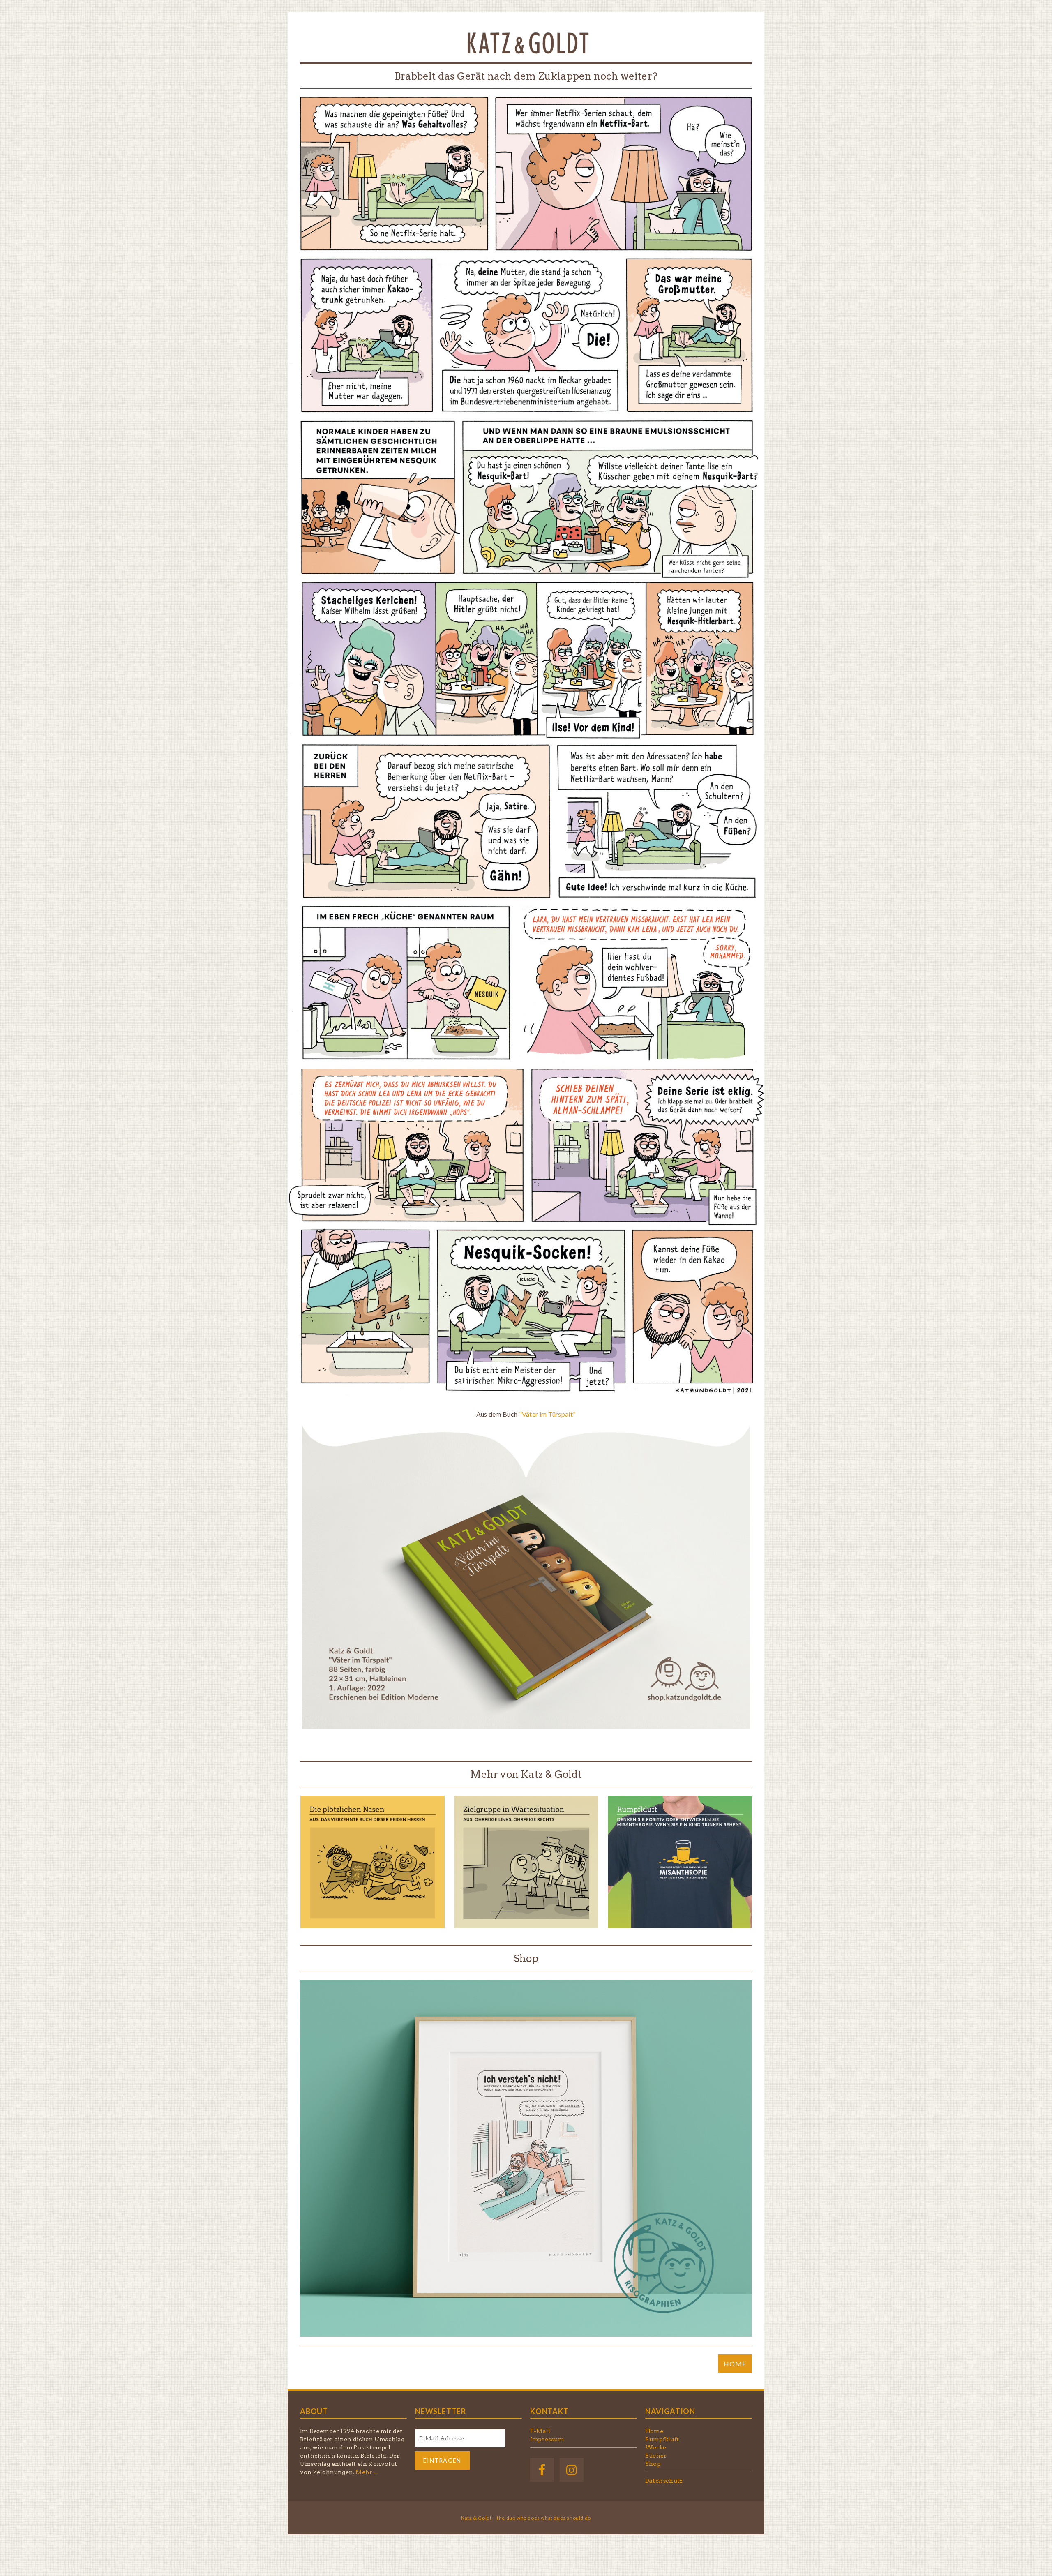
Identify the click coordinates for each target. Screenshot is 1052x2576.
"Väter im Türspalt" (548, 1414)
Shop (526, 1959)
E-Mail (540, 2431)
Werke (656, 2447)
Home (654, 2431)
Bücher (656, 2456)
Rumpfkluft (662, 2439)
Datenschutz (664, 2481)
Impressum (547, 2439)
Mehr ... (367, 2472)
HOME (735, 2364)
